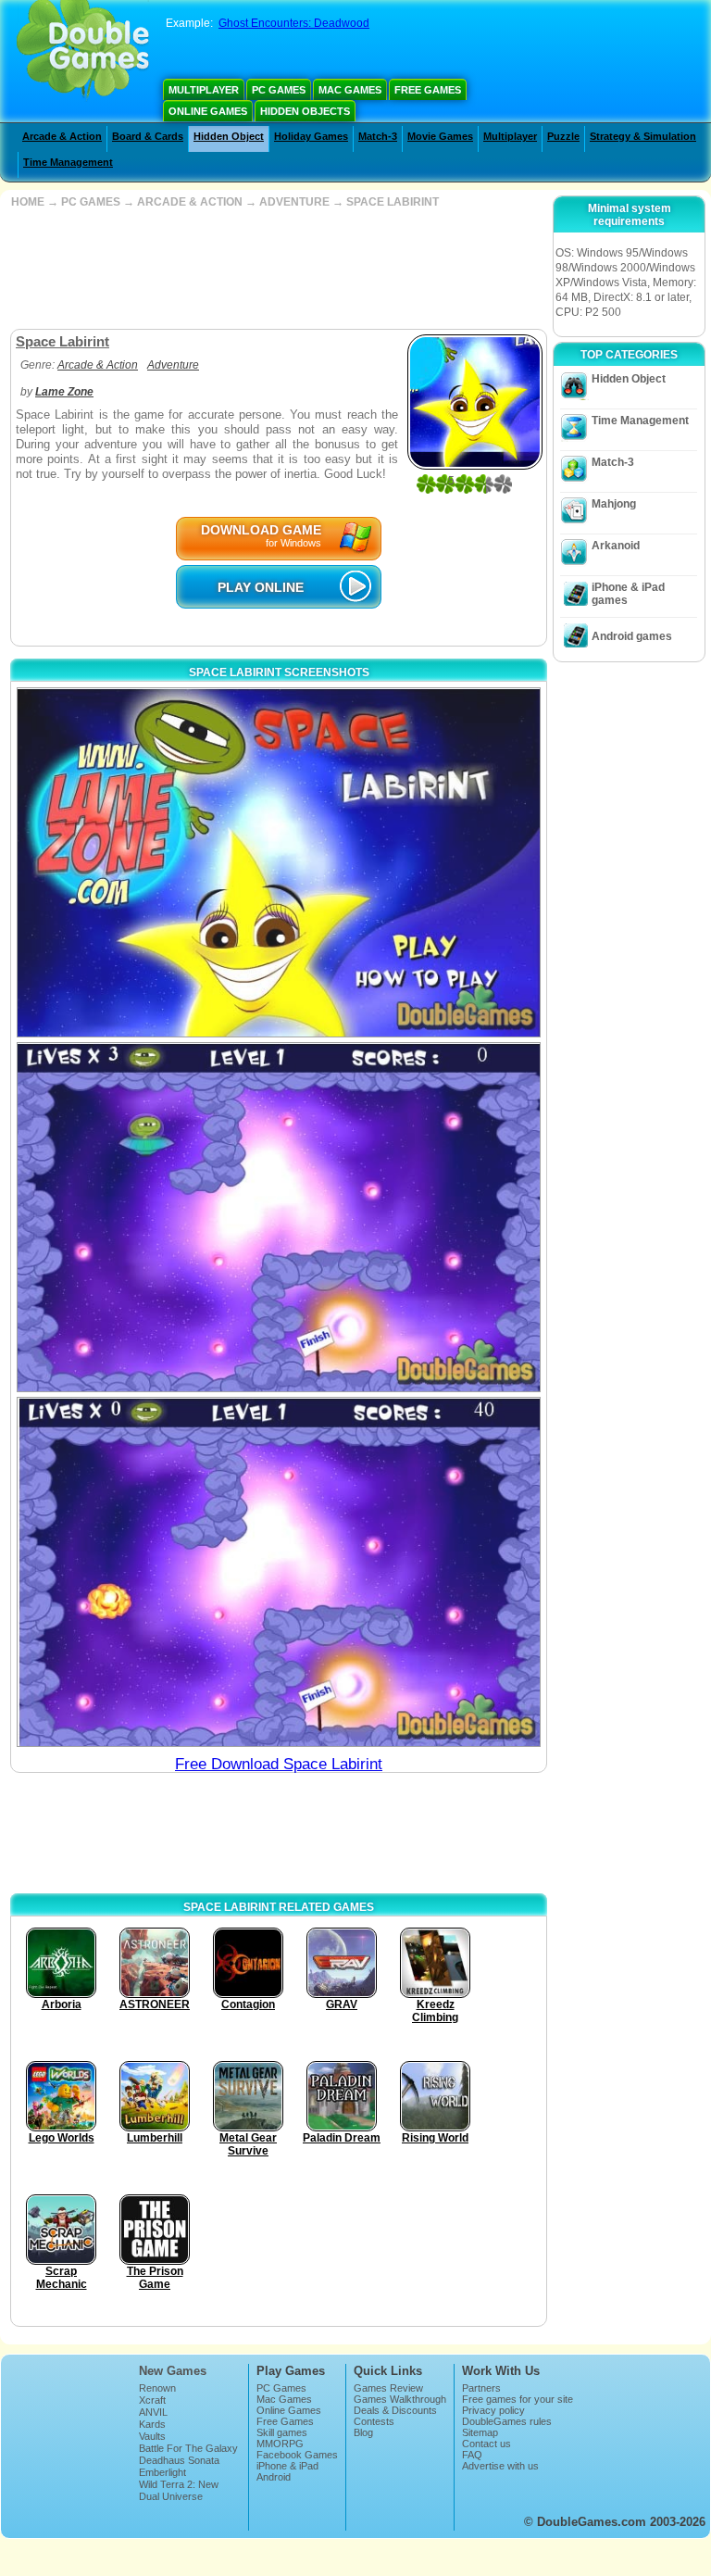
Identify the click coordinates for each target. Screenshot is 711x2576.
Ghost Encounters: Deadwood (294, 23)
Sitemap (480, 2432)
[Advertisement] (277, 269)
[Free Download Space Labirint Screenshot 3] (279, 1572)
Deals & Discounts (395, 2410)
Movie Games (440, 136)
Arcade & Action (62, 136)
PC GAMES (91, 202)
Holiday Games (311, 136)
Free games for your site (518, 2399)
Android (274, 2477)
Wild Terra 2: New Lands (179, 2490)
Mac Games (350, 90)
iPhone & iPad (287, 2466)
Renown (157, 2388)
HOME (28, 202)
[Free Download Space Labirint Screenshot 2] (279, 1217)
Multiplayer (204, 90)
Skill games (282, 2432)
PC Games (279, 90)
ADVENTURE (294, 202)
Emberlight (162, 2472)
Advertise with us (500, 2466)
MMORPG (280, 2444)
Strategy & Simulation (643, 136)
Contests (374, 2421)
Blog (363, 2432)
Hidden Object (229, 136)
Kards (152, 2424)
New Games (173, 2371)
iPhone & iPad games (628, 594)
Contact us (486, 2444)
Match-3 (378, 136)
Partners (481, 2388)
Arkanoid (616, 546)
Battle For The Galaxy (188, 2448)
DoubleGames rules (507, 2421)
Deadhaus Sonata (179, 2460)
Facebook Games (297, 2455)
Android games (632, 636)
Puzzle (563, 136)
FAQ (472, 2455)
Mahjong (614, 504)
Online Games (208, 111)
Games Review (388, 2388)
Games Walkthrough (400, 2399)
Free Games (428, 90)
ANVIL (153, 2412)
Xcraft (152, 2400)
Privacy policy (493, 2410)
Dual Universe (171, 2496)
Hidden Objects (305, 111)
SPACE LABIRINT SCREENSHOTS (279, 672)
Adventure (173, 365)
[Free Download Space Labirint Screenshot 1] (279, 862)
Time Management (68, 162)
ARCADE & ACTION (190, 202)
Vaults (152, 2436)
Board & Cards (148, 136)
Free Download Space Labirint (279, 1764)
